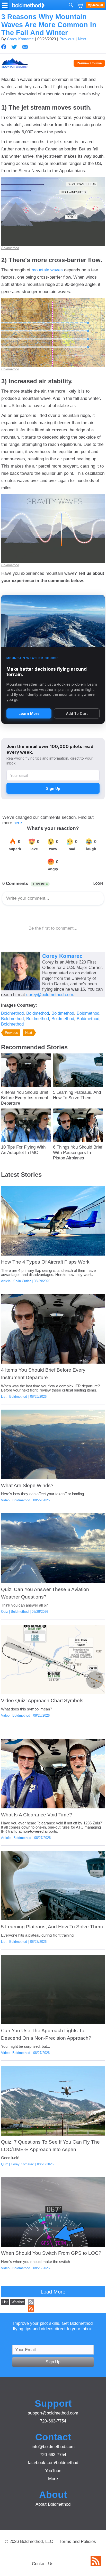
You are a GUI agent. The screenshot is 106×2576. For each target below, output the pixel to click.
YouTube (53, 2471)
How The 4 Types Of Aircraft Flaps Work (45, 1262)
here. (18, 823)
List (4, 1397)
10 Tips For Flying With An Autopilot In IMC (23, 1150)
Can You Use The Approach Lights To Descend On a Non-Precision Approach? (46, 2034)
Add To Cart (77, 713)
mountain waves (47, 270)
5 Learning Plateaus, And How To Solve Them (77, 1095)
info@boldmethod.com (53, 2447)
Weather (18, 2302)
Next (82, 39)
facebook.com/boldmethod (53, 2463)
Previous (67, 39)
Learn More (29, 713)
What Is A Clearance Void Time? (37, 1815)
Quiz (5, 1612)
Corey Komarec (20, 39)
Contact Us (43, 2564)
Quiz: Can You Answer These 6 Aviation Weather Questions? (45, 1593)
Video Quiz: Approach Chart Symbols (42, 1700)
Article (6, 1281)
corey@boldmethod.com (50, 995)
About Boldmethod (53, 2504)
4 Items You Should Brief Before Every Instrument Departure (25, 1098)
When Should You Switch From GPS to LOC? (51, 2253)
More (53, 2479)
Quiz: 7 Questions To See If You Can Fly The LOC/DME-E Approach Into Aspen (50, 2146)
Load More (53, 2292)
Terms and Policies (78, 2541)
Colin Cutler (22, 1281)
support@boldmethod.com (53, 2413)
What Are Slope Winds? (27, 1485)
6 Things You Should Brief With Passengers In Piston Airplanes (78, 1152)
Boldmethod (10, 248)
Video (5, 1500)
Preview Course (89, 63)
